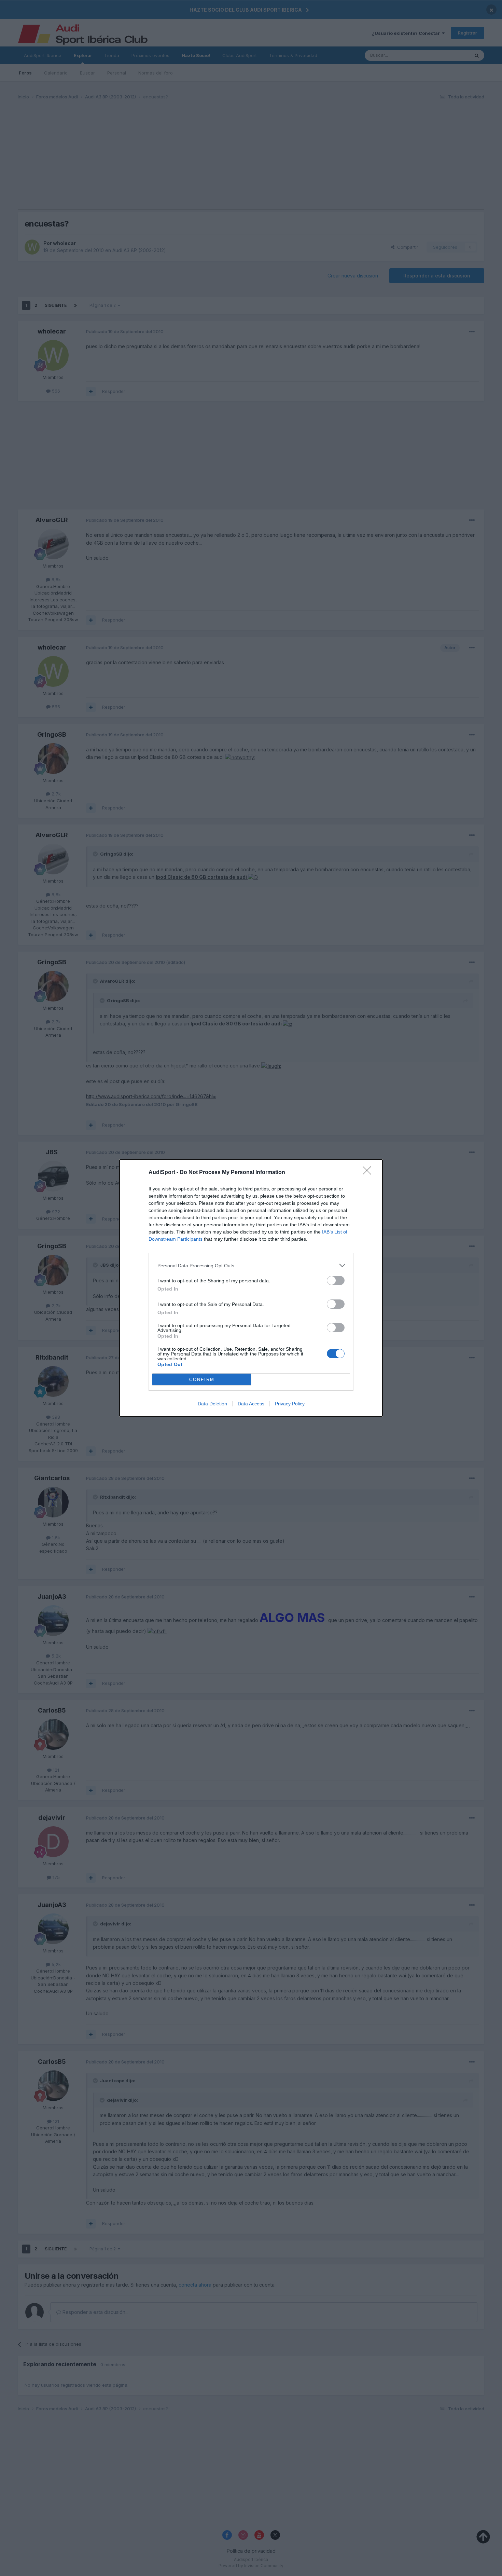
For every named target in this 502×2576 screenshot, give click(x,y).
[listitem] (251, 1265)
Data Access (251, 1404)
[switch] (336, 1280)
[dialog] (251, 1288)
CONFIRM (202, 1380)
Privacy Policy (290, 1404)
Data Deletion (212, 1404)
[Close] (369, 1173)
